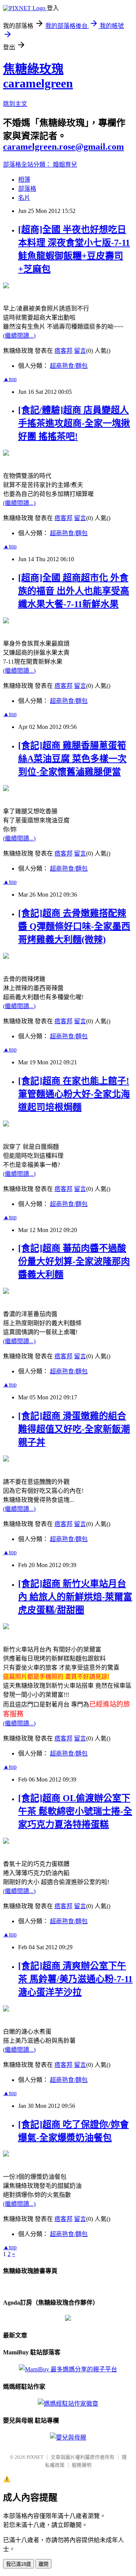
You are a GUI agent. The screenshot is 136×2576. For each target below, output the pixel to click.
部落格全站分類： (28, 165)
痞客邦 (63, 351)
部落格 (27, 189)
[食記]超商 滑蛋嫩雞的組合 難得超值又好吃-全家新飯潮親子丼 (74, 1429)
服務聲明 (82, 2465)
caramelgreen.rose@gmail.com (63, 147)
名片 (24, 198)
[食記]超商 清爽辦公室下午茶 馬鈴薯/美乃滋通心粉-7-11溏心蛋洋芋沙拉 (75, 1979)
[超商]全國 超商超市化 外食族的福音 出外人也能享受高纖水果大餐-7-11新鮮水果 (74, 591)
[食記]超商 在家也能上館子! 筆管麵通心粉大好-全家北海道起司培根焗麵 (74, 1094)
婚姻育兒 (65, 165)
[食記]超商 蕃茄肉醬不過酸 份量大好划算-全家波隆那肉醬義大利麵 (74, 1261)
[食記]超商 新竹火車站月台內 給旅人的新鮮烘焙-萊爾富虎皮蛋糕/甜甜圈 (75, 1597)
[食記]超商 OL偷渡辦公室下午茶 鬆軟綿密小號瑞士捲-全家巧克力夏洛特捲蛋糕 (75, 1811)
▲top (10, 379)
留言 (80, 351)
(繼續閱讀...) (19, 336)
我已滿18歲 (19, 2564)
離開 (43, 2564)
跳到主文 (15, 104)
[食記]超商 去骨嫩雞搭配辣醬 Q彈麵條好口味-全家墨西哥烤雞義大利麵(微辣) (74, 926)
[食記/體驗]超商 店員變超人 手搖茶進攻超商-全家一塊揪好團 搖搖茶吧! (74, 423)
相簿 (24, 180)
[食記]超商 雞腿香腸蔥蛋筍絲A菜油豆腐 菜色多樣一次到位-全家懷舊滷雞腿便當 (72, 759)
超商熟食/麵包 (69, 366)
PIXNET (35, 2457)
